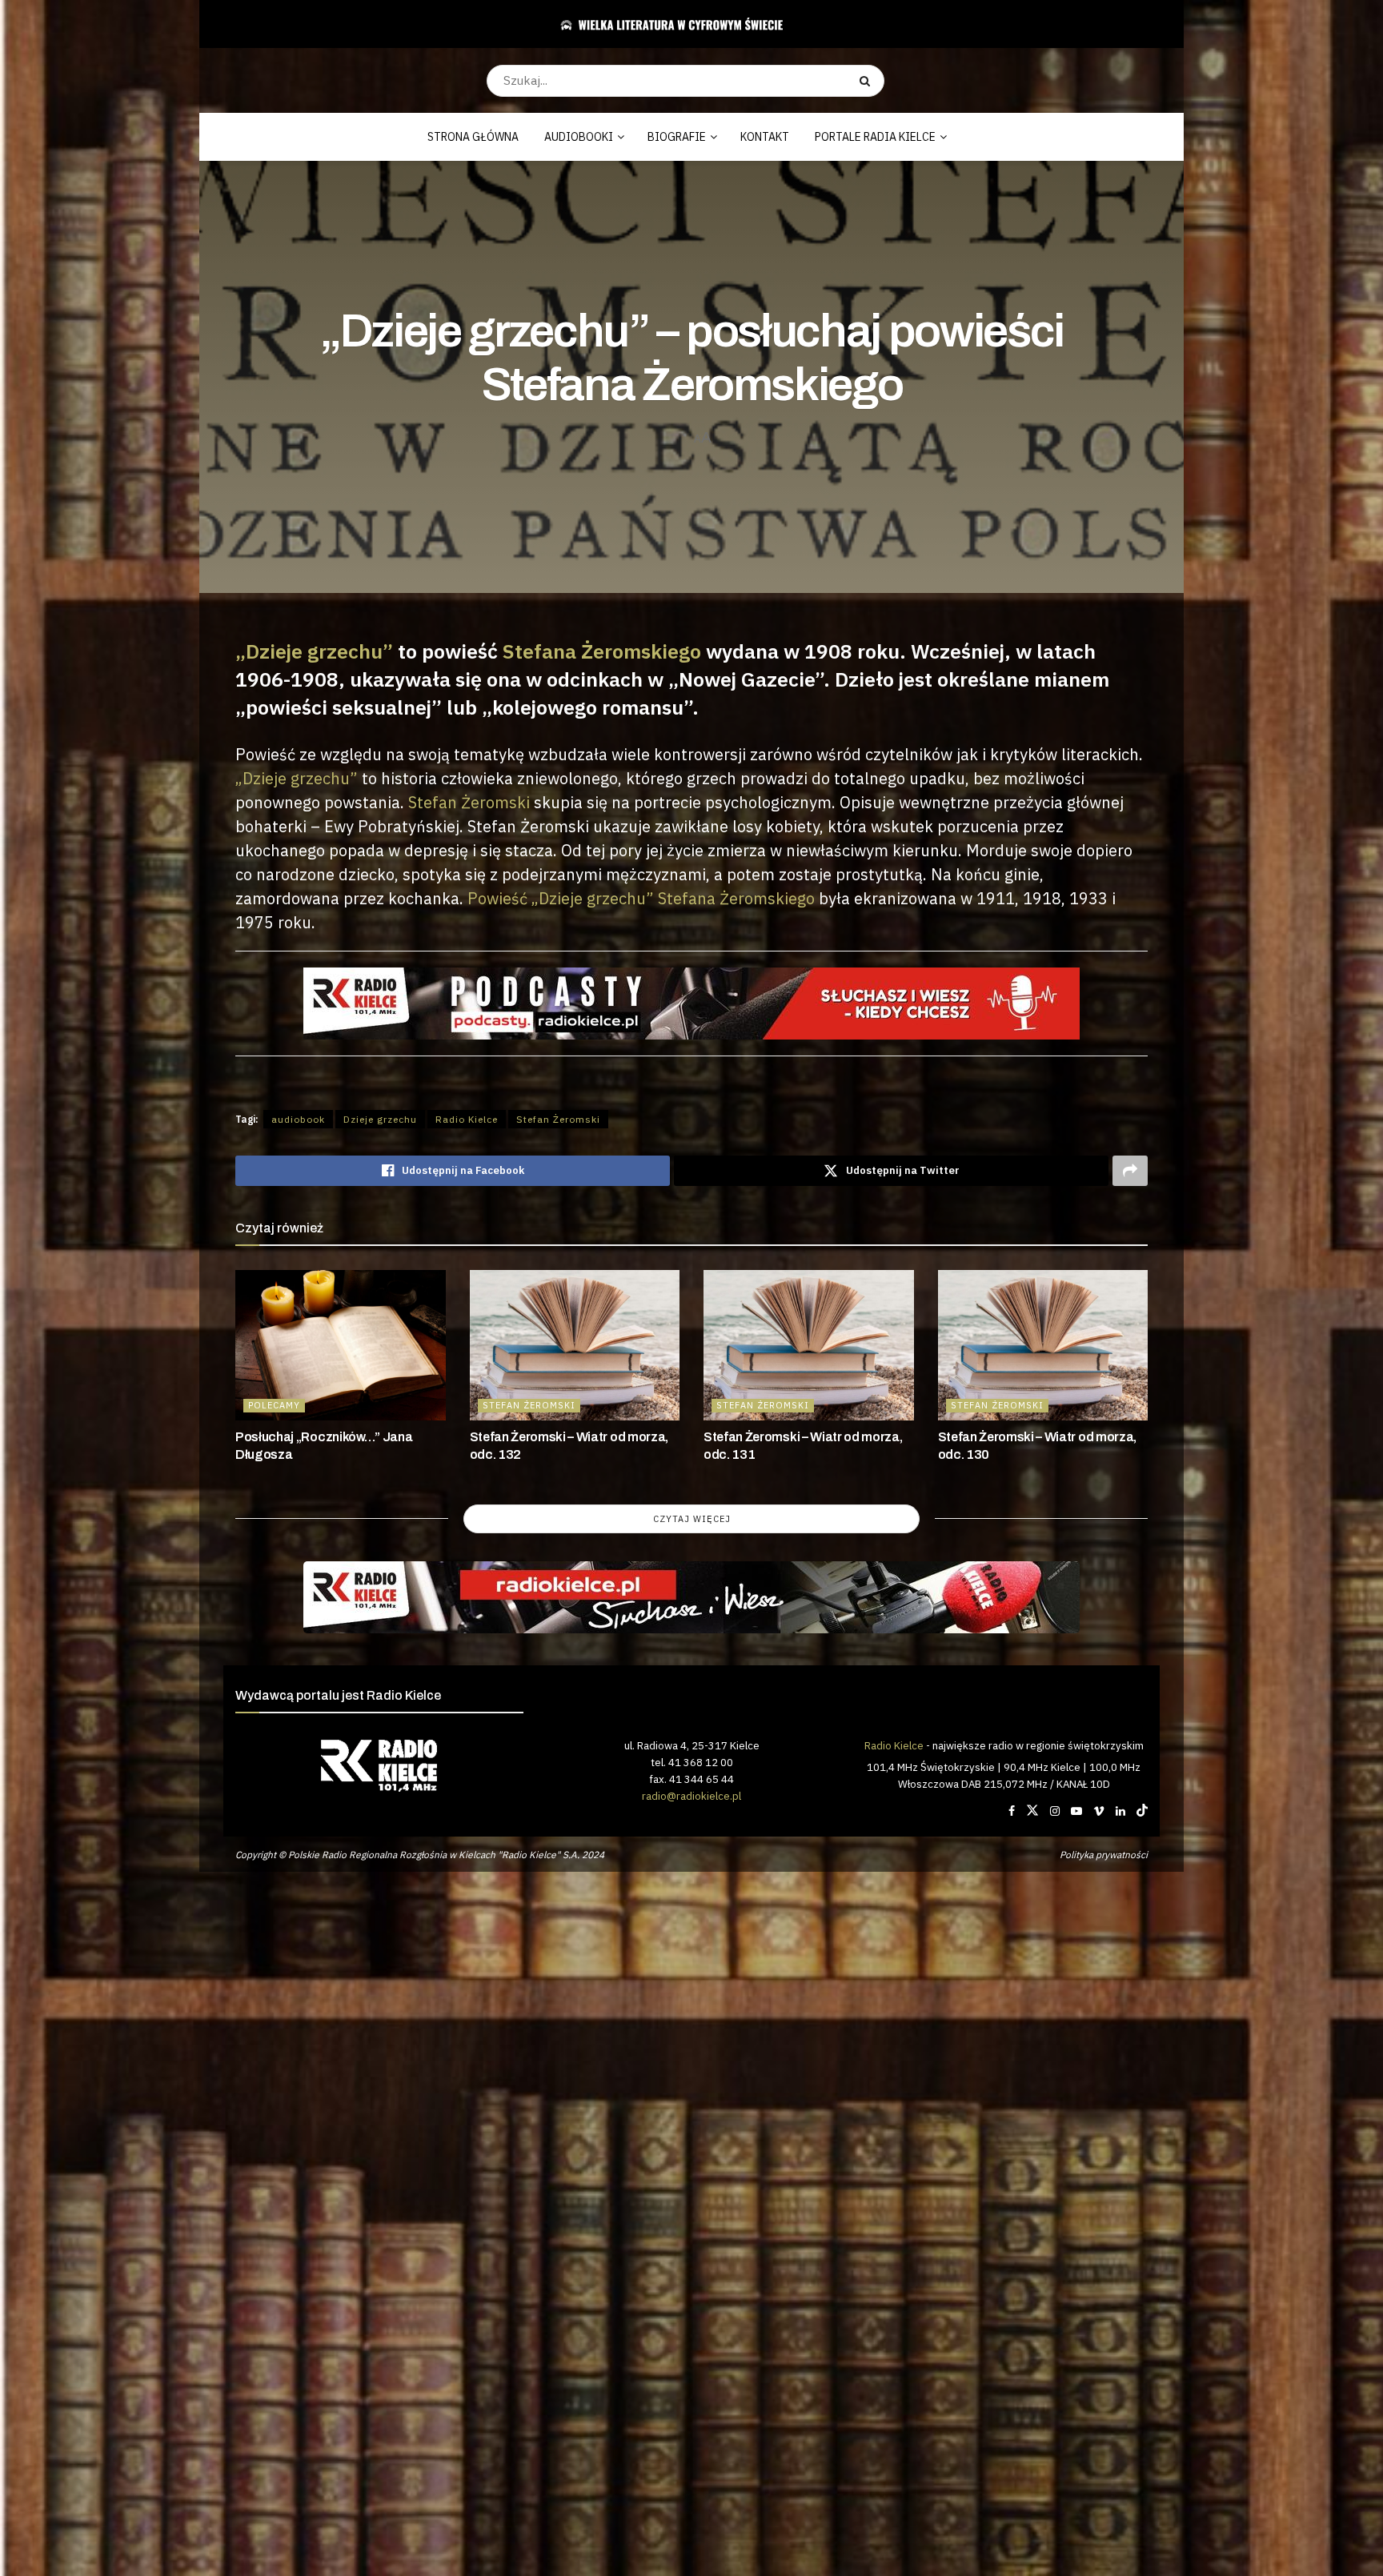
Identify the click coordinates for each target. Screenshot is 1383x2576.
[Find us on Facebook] (1012, 1811)
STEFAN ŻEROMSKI (529, 1405)
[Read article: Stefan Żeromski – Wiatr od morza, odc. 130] (1043, 1345)
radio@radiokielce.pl (691, 1796)
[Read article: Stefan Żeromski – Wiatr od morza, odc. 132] (575, 1345)
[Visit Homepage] (685, 24)
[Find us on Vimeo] (1099, 1811)
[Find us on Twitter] (1032, 1811)
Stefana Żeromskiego (602, 651)
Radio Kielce (467, 1119)
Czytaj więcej (692, 1519)
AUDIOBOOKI (579, 137)
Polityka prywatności (1104, 1855)
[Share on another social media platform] (1130, 1171)
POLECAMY (274, 1405)
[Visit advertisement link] (691, 1597)
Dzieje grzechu (380, 1119)
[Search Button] (868, 81)
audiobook (298, 1119)
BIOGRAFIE (677, 137)
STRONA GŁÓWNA (473, 137)
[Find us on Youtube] (1076, 1811)
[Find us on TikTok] (1142, 1811)
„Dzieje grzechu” (314, 651)
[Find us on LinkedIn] (1120, 1811)
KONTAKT (765, 137)
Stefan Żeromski (469, 802)
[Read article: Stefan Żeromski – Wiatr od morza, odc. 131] (809, 1345)
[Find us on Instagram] (1055, 1811)
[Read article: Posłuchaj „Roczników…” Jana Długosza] (341, 1345)
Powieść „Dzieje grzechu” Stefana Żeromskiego (641, 898)
